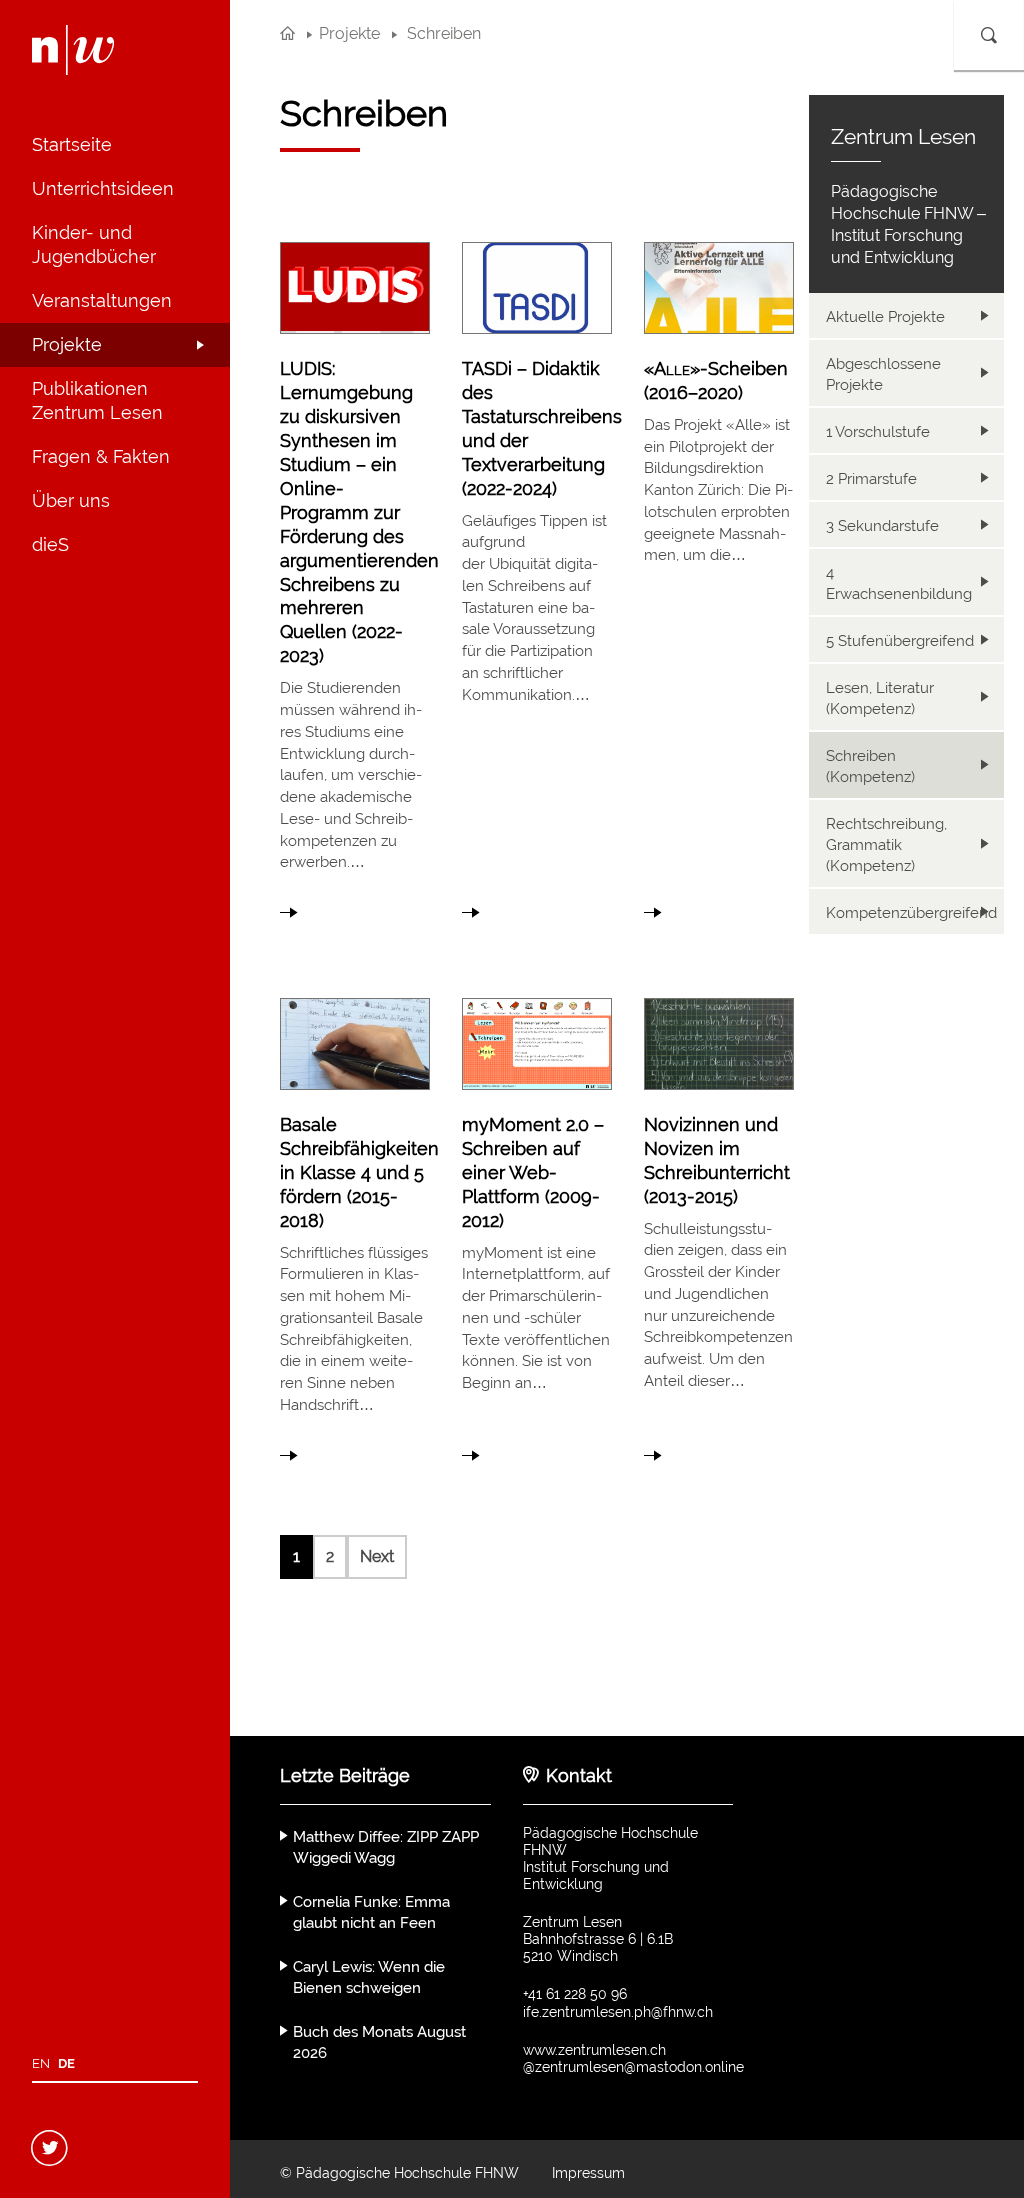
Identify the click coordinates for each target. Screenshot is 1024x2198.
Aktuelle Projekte (885, 317)
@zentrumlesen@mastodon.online (633, 2067)
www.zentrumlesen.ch (594, 2050)
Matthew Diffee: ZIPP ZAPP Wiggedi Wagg (386, 1847)
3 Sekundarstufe (882, 526)
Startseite (72, 144)
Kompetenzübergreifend (911, 913)
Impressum (588, 2173)
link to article (355, 575)
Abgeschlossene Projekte (883, 374)
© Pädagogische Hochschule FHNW (399, 2173)
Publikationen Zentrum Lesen (97, 400)
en (41, 2063)
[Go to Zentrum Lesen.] (287, 33)
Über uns (71, 500)
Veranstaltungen (102, 300)
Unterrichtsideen (103, 188)
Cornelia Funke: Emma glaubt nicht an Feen (371, 1912)
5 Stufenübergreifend (900, 641)
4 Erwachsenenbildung (899, 583)
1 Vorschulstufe (878, 432)
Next (377, 1556)
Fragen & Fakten (101, 456)
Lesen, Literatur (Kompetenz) (880, 698)
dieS (50, 544)
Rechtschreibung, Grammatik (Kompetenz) (886, 845)
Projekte (67, 344)
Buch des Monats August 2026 (379, 2042)
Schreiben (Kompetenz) (870, 766)
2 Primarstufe (871, 479)
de (66, 2063)
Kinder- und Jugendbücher (94, 244)
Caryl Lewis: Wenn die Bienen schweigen (369, 1977)
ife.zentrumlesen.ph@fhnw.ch (618, 2012)
